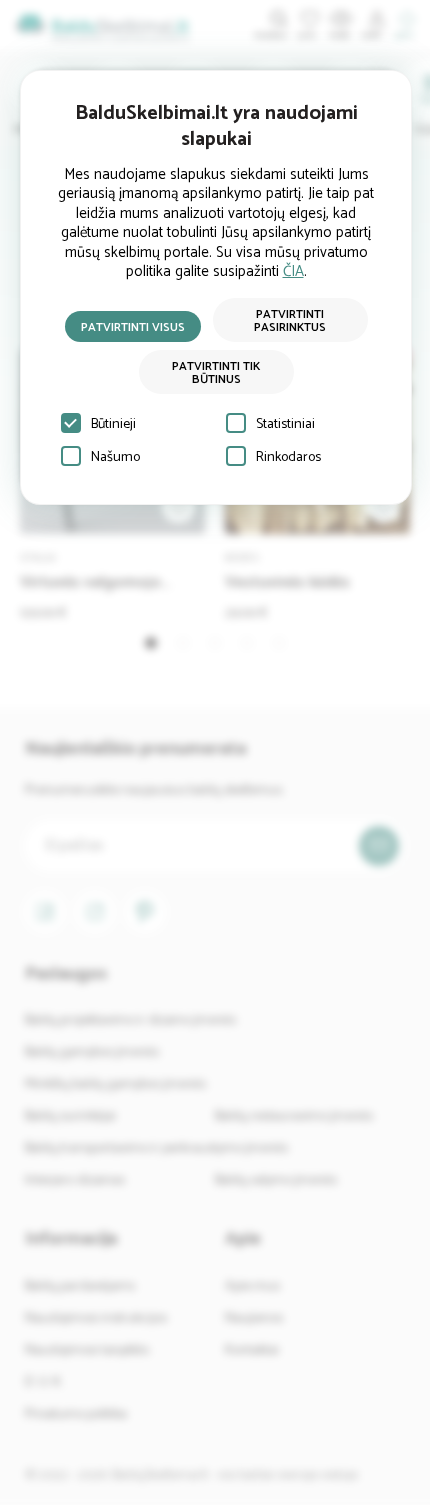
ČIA (293, 271)
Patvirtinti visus (133, 327)
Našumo (115, 457)
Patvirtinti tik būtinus (216, 373)
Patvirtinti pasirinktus (290, 321)
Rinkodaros (288, 457)
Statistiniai (285, 424)
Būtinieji (113, 424)
